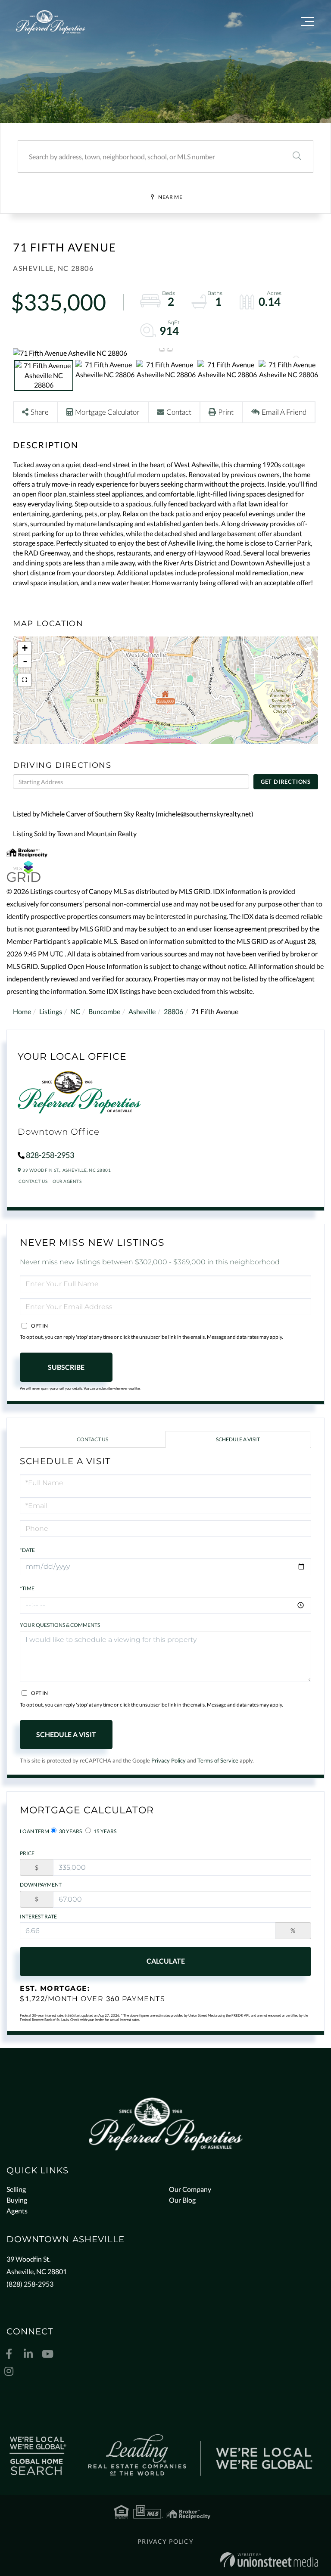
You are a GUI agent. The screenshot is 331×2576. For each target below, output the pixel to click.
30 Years (70, 1831)
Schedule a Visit (238, 1439)
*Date (27, 1550)
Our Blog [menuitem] (182, 2200)
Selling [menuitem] (16, 2189)
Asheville (142, 1011)
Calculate (166, 1961)
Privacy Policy (169, 1760)
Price (27, 1853)
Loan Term (34, 1831)
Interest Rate (38, 1916)
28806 (173, 1011)
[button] (297, 157)
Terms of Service (218, 1760)
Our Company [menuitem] (190, 2189)
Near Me (170, 197)
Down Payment (41, 1885)
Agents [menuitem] (17, 2211)
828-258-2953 (50, 1155)
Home (22, 1011)
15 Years (105, 1831)
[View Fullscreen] (25, 680)
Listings (51, 1011)
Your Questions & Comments (60, 1625)
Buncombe (104, 1011)
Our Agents (67, 1181)
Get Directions (286, 782)
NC (75, 1011)
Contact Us (33, 1181)
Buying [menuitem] (17, 2200)
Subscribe (66, 1367)
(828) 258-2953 (30, 2284)
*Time (27, 1588)
